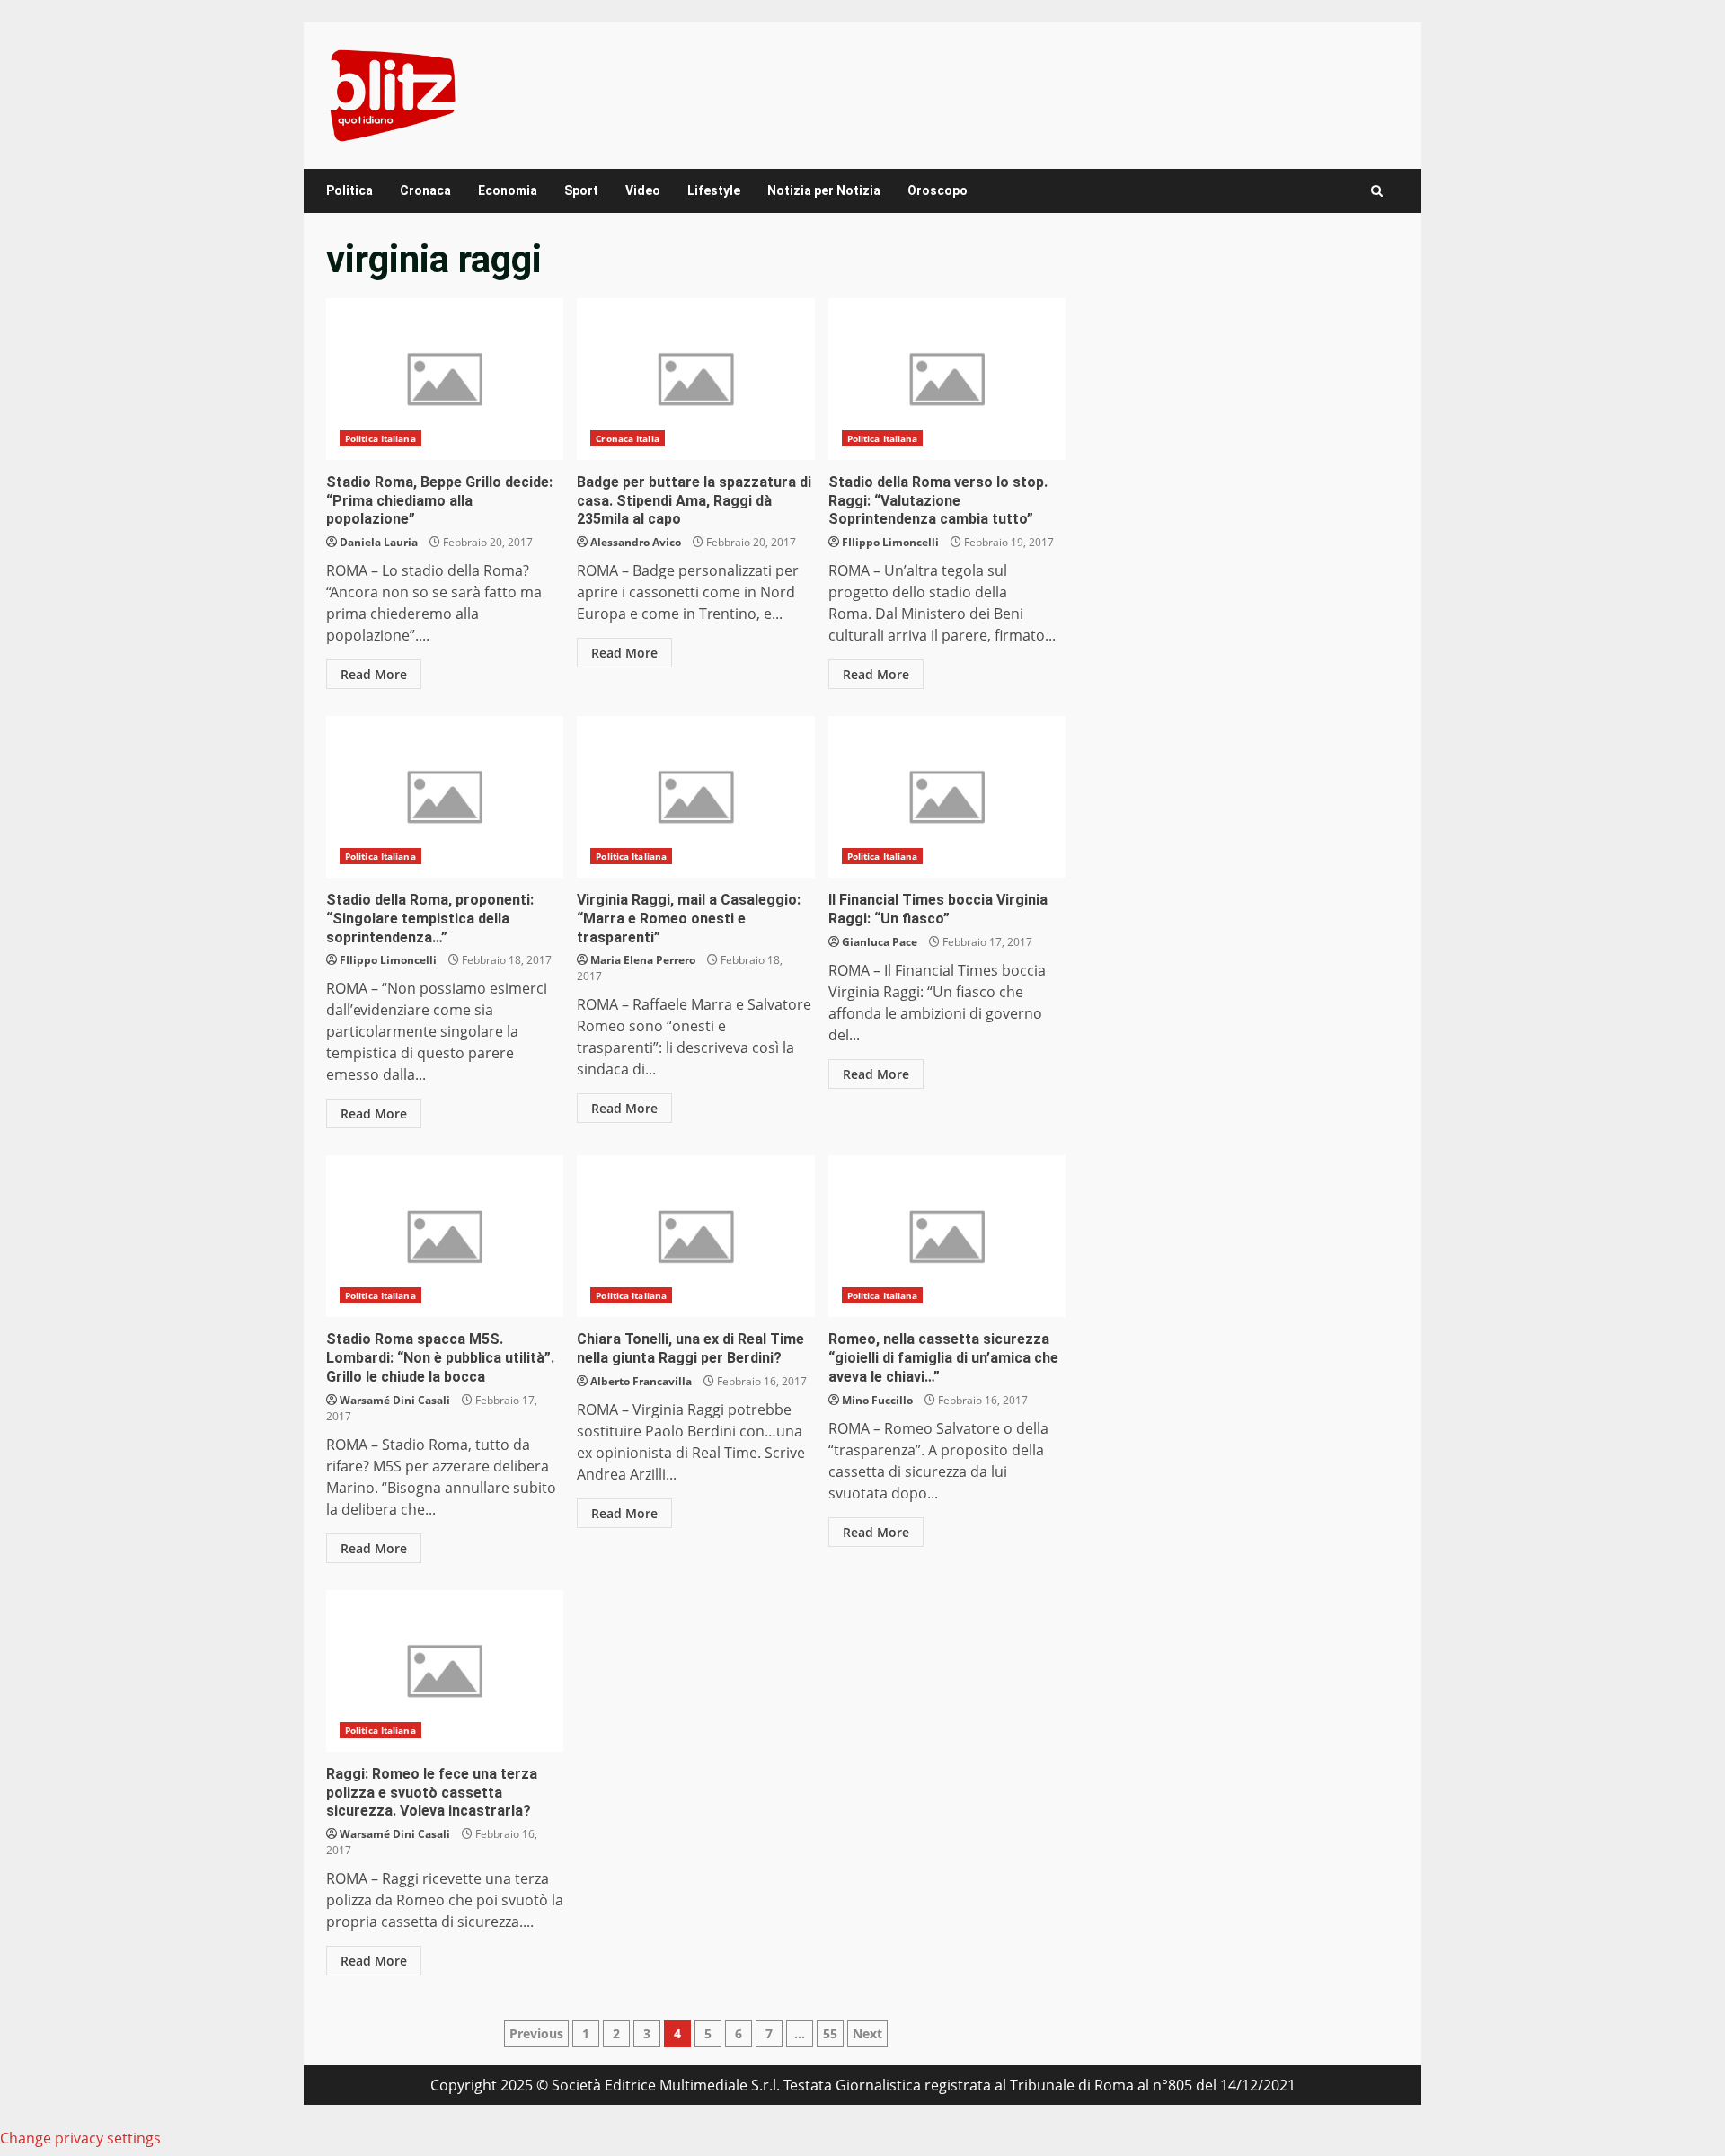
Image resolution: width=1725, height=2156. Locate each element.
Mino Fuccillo (877, 1400)
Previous (536, 2033)
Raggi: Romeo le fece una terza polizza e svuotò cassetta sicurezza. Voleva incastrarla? (445, 1671)
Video (643, 190)
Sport (581, 190)
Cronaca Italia (627, 438)
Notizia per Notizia (824, 190)
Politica (349, 190)
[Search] (1377, 191)
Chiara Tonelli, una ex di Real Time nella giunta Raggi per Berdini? (695, 1236)
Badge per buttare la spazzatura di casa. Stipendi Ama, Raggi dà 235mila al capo (695, 379)
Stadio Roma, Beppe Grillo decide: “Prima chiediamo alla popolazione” (445, 379)
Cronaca (425, 190)
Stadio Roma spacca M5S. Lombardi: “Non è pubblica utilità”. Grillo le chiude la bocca (445, 1236)
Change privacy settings (80, 2138)
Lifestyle (714, 190)
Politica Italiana (380, 438)
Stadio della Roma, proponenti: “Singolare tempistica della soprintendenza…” (445, 797)
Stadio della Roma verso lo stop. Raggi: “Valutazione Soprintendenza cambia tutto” (947, 379)
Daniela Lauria (379, 542)
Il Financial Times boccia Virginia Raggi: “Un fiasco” (947, 797)
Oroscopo (938, 190)
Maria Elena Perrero (643, 960)
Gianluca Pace (880, 942)
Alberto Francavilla (641, 1381)
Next (867, 2033)
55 (830, 2033)
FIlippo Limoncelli (890, 542)
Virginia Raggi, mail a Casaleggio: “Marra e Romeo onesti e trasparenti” (695, 797)
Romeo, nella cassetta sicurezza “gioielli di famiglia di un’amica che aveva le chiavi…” (947, 1236)
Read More (374, 674)
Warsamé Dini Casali (395, 1400)
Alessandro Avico (636, 542)
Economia (508, 190)
